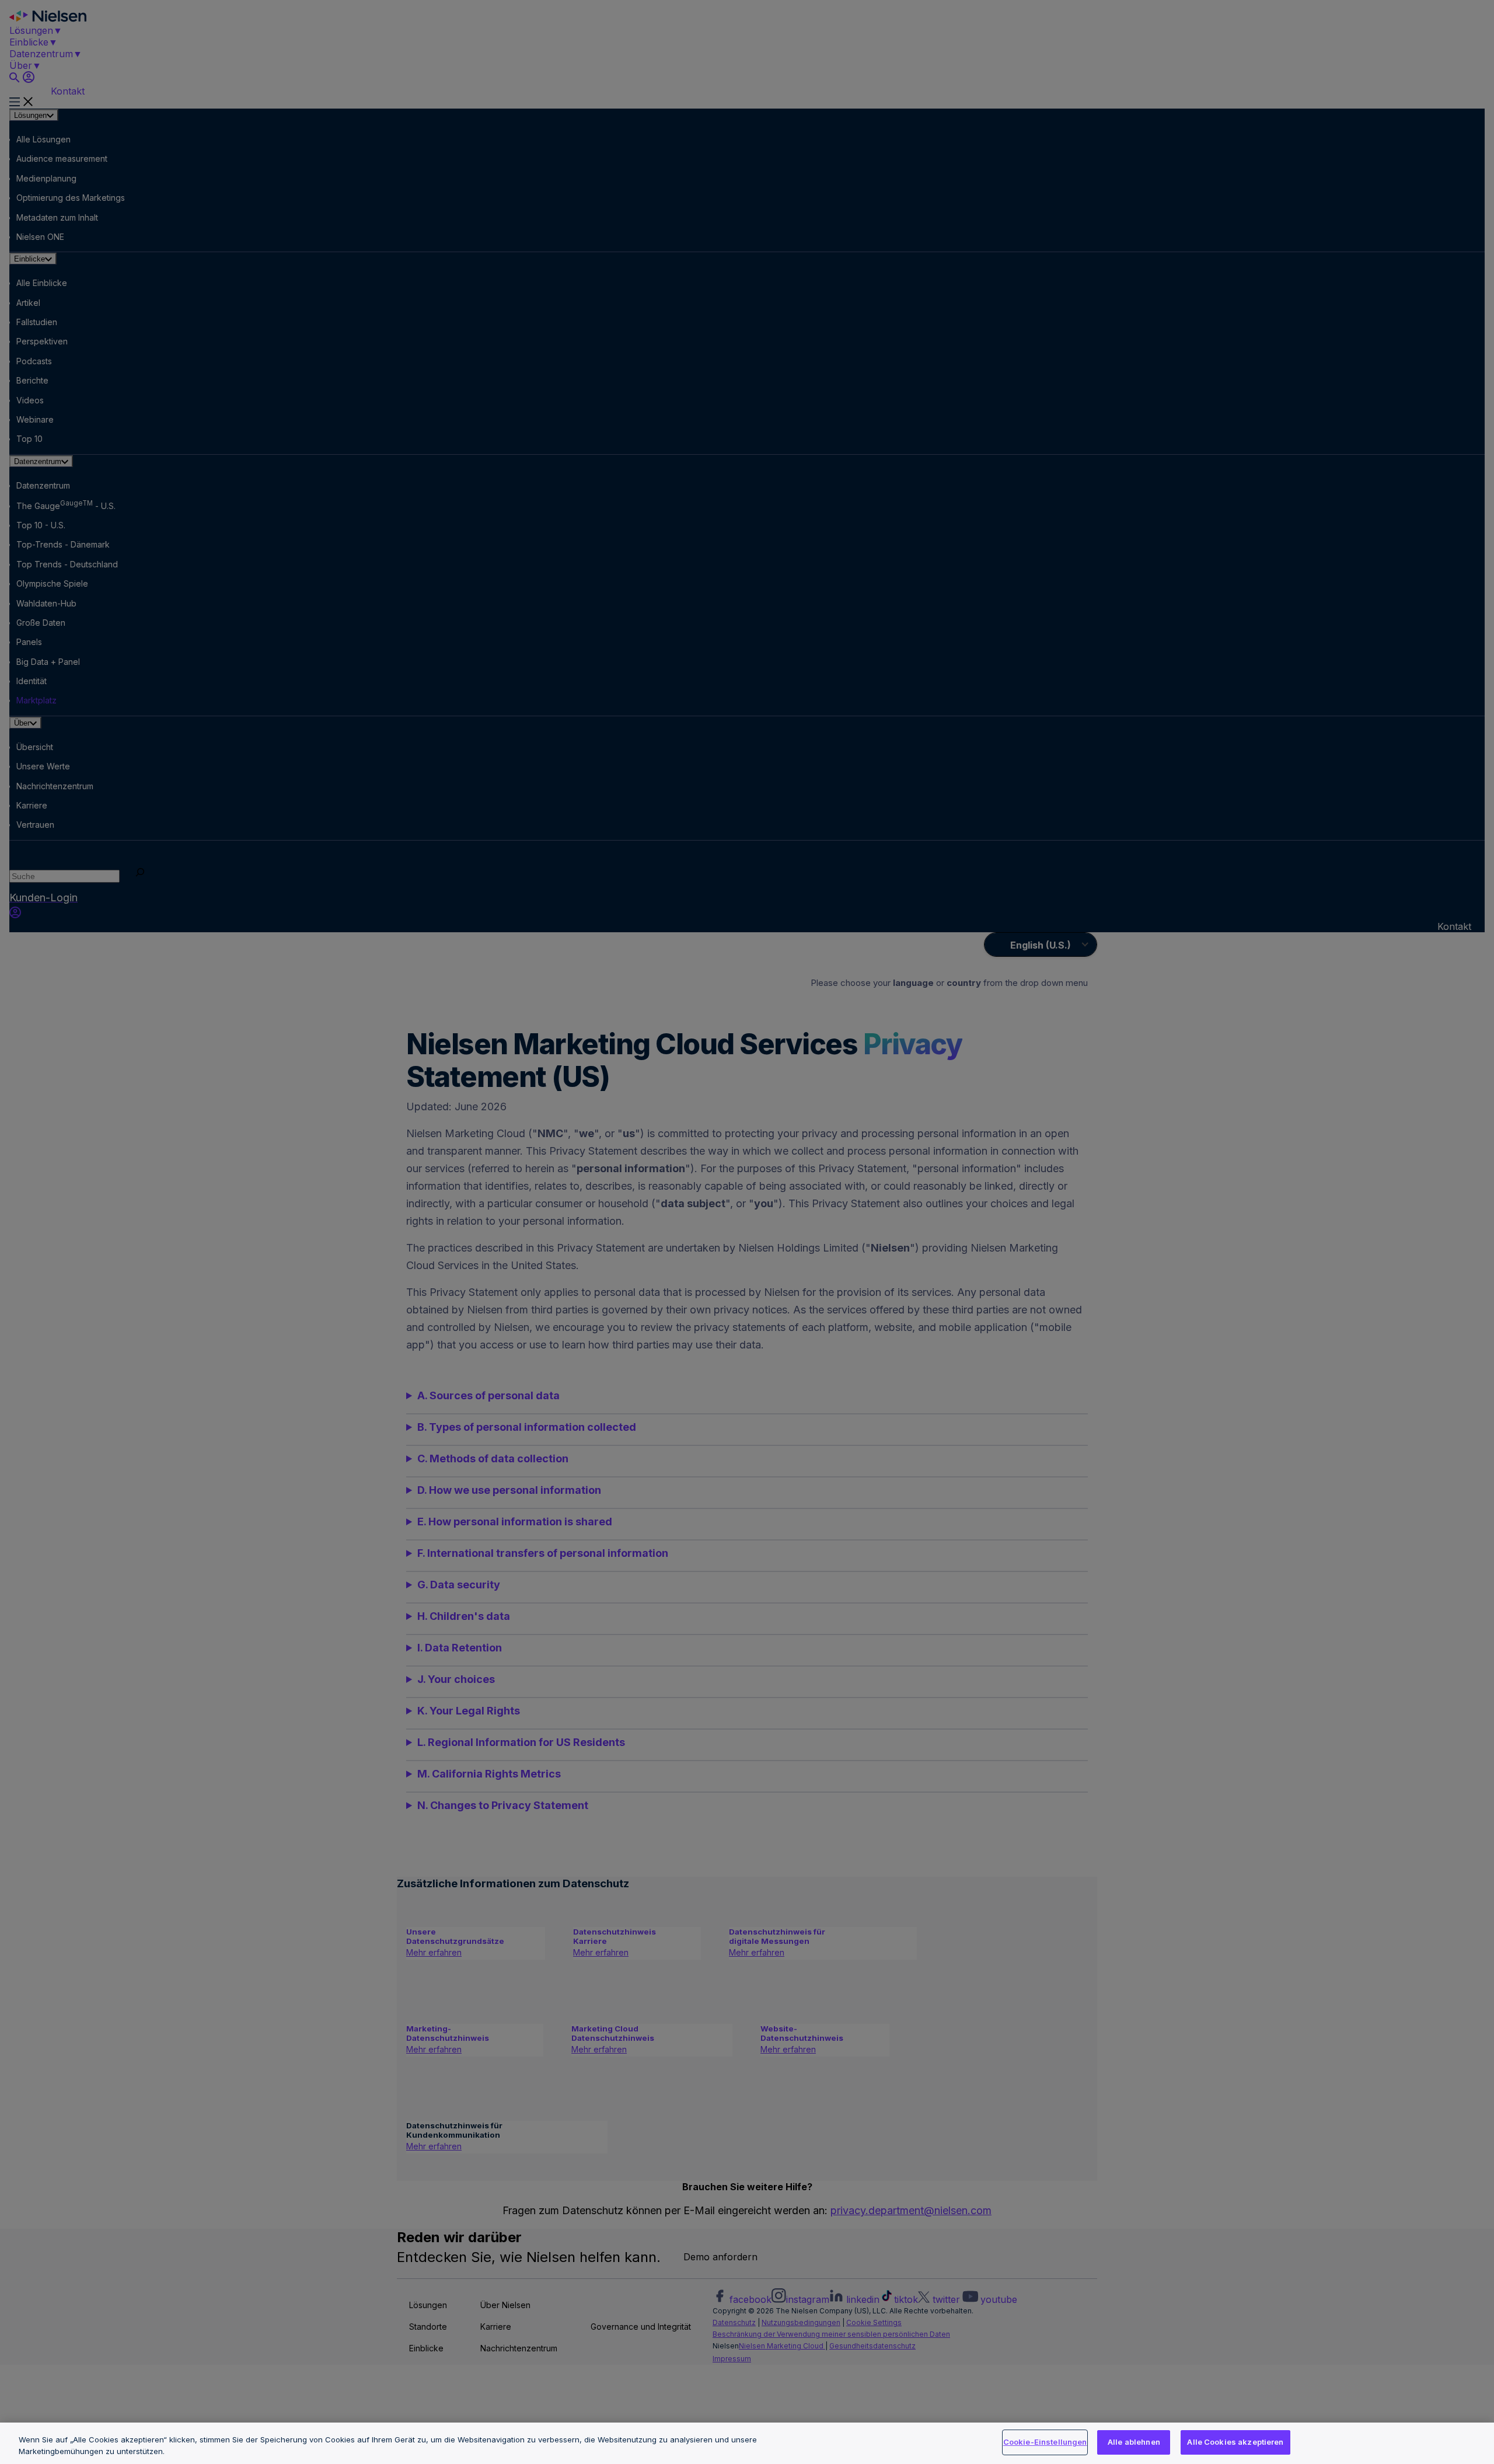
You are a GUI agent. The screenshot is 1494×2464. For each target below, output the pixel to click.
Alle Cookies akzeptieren (1235, 2442)
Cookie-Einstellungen (1045, 2442)
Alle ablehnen (1134, 2442)
